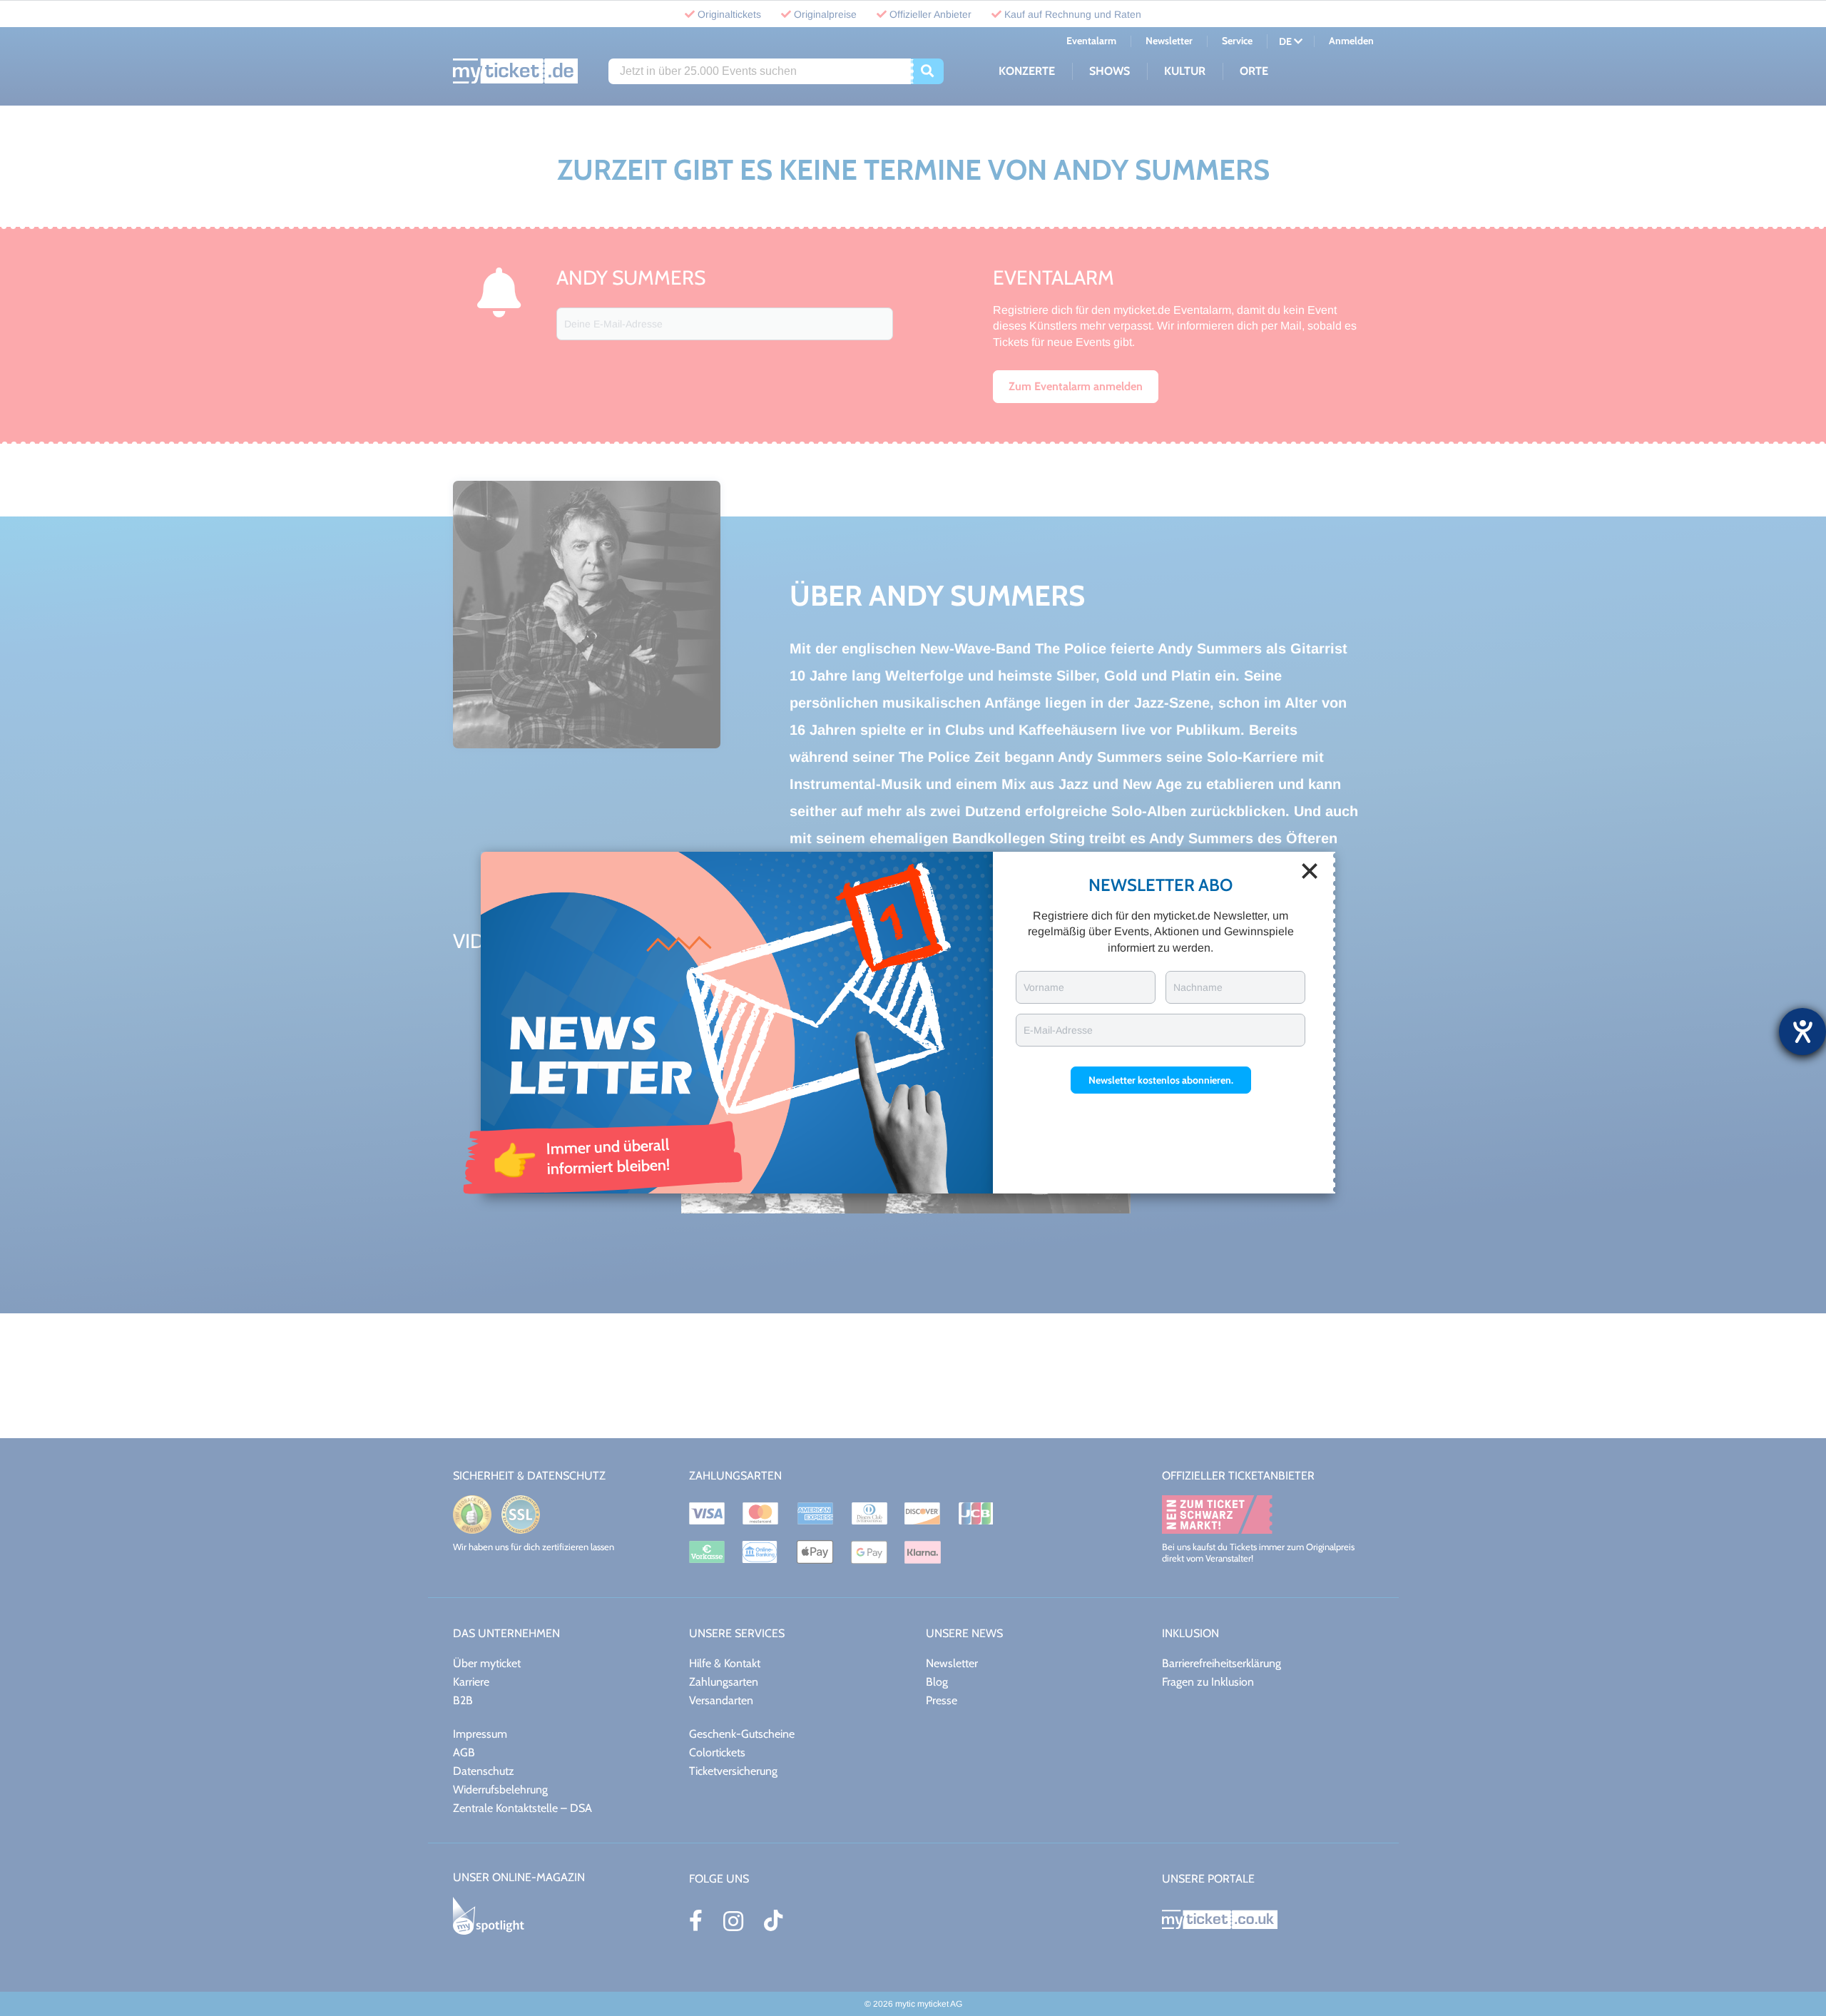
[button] (1161, 1080)
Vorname (1044, 987)
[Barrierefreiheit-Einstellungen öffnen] (1802, 1032)
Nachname (1198, 987)
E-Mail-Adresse (1058, 1030)
